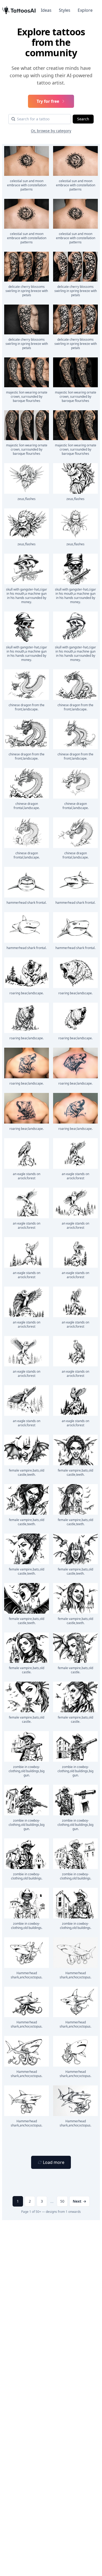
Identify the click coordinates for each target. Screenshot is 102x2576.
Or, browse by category (51, 131)
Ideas (46, 10)
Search (83, 119)
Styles (65, 10)
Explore (85, 10)
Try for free (48, 101)
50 (62, 2201)
